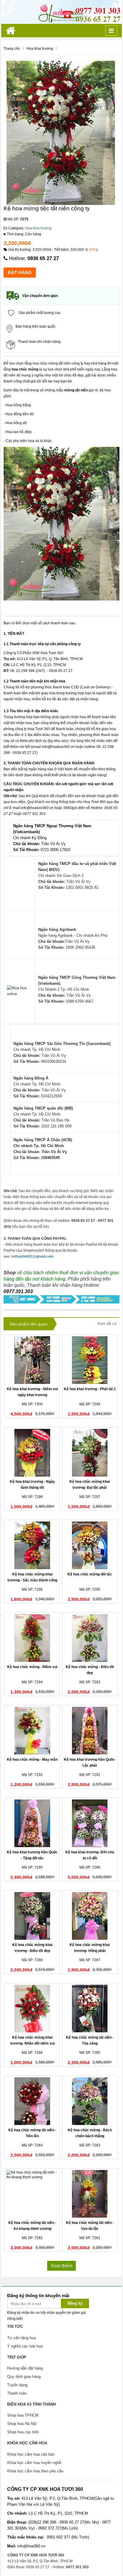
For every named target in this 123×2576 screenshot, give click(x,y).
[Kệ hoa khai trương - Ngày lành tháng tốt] (32, 1453)
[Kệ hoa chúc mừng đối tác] (90, 1545)
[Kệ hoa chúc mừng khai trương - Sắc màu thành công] (32, 1545)
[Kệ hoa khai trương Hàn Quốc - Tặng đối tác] (32, 1823)
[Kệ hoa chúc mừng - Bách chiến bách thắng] (90, 2101)
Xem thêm (61, 2266)
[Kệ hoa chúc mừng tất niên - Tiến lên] (32, 2101)
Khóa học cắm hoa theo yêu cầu (35, 2471)
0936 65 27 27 (43, 258)
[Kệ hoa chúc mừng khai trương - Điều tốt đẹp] (32, 1916)
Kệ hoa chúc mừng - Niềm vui (32, 1667)
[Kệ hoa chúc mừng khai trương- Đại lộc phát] (90, 1453)
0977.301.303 (18, 1291)
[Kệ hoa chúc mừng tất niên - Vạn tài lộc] (90, 2194)
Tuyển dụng (17, 2385)
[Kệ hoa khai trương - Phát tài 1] (90, 1360)
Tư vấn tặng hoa (21, 2338)
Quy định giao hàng (24, 2377)
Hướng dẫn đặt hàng (25, 2368)
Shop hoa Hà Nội (22, 2424)
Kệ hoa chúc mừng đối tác (90, 1574)
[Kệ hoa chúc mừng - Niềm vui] (32, 1638)
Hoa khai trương (38, 228)
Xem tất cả (107, 1324)
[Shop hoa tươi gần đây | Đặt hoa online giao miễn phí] (61, 12)
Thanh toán (17, 2393)
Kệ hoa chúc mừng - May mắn (32, 1760)
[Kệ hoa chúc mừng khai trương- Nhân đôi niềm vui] (32, 2009)
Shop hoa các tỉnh (23, 2432)
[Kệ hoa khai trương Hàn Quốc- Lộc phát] (90, 1731)
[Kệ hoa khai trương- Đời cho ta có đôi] (90, 1823)
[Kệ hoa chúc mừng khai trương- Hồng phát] (90, 1916)
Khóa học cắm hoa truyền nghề (34, 2463)
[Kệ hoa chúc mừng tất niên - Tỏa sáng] (90, 2009)
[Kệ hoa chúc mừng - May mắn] (32, 1731)
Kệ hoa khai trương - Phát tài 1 (90, 1389)
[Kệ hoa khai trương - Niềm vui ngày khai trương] (32, 1360)
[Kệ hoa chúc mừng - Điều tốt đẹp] (90, 1638)
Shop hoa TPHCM (23, 2415)
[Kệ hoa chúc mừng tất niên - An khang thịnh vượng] (32, 2194)
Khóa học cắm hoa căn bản (31, 2454)
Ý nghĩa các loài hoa (25, 2346)
